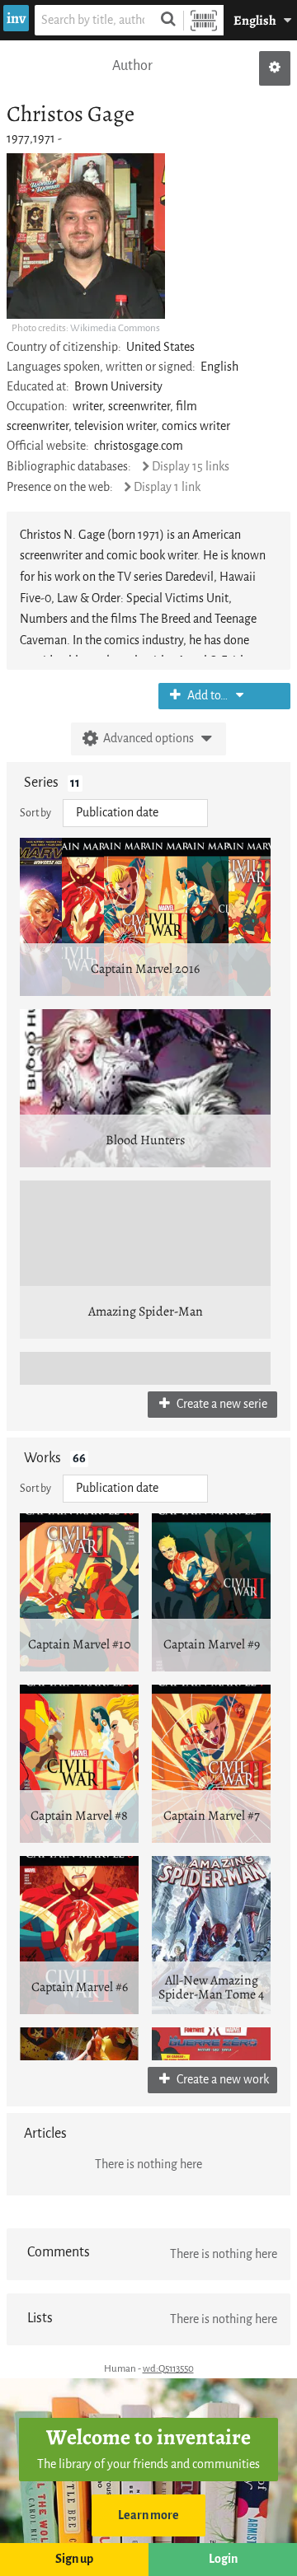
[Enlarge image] (86, 236)
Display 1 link (167, 487)
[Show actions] (275, 68)
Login (223, 2559)
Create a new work (222, 2080)
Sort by (35, 813)
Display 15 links (191, 467)
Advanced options (148, 739)
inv (16, 18)
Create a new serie (221, 1404)
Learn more (148, 2515)
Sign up (74, 2559)
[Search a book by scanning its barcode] (204, 20)
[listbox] (135, 813)
